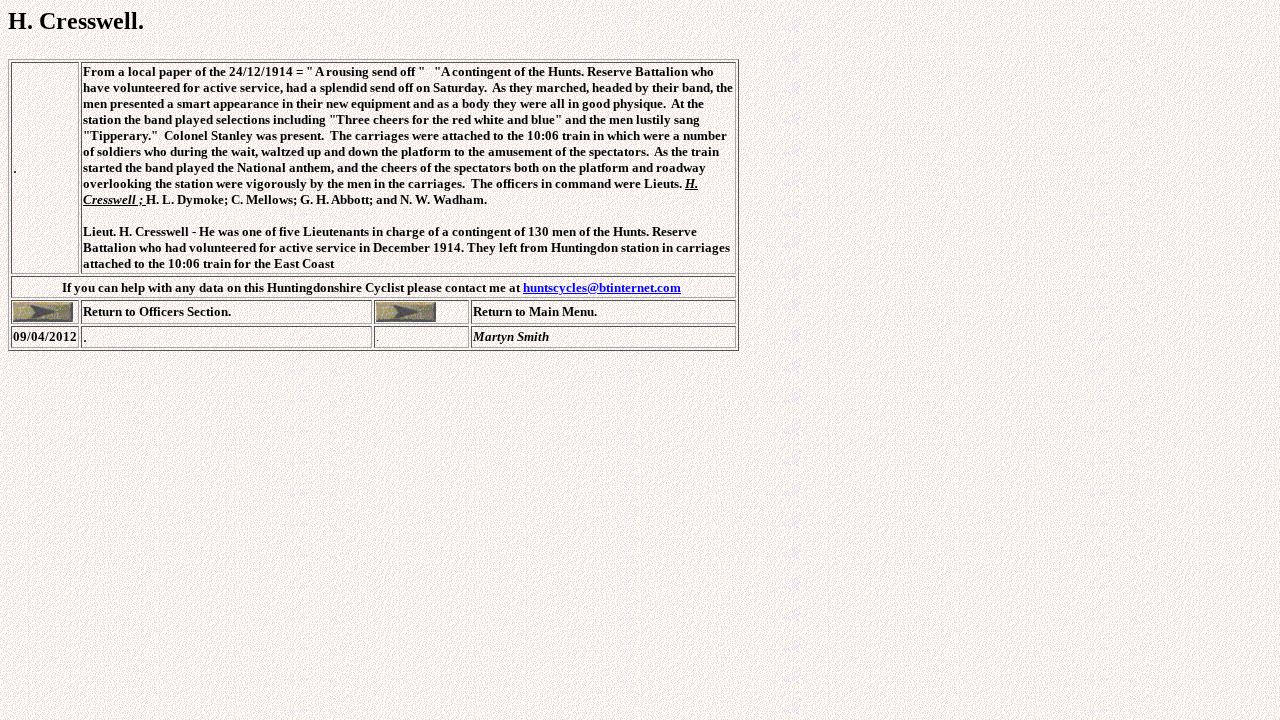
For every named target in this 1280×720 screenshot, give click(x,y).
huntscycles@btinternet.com (602, 287)
